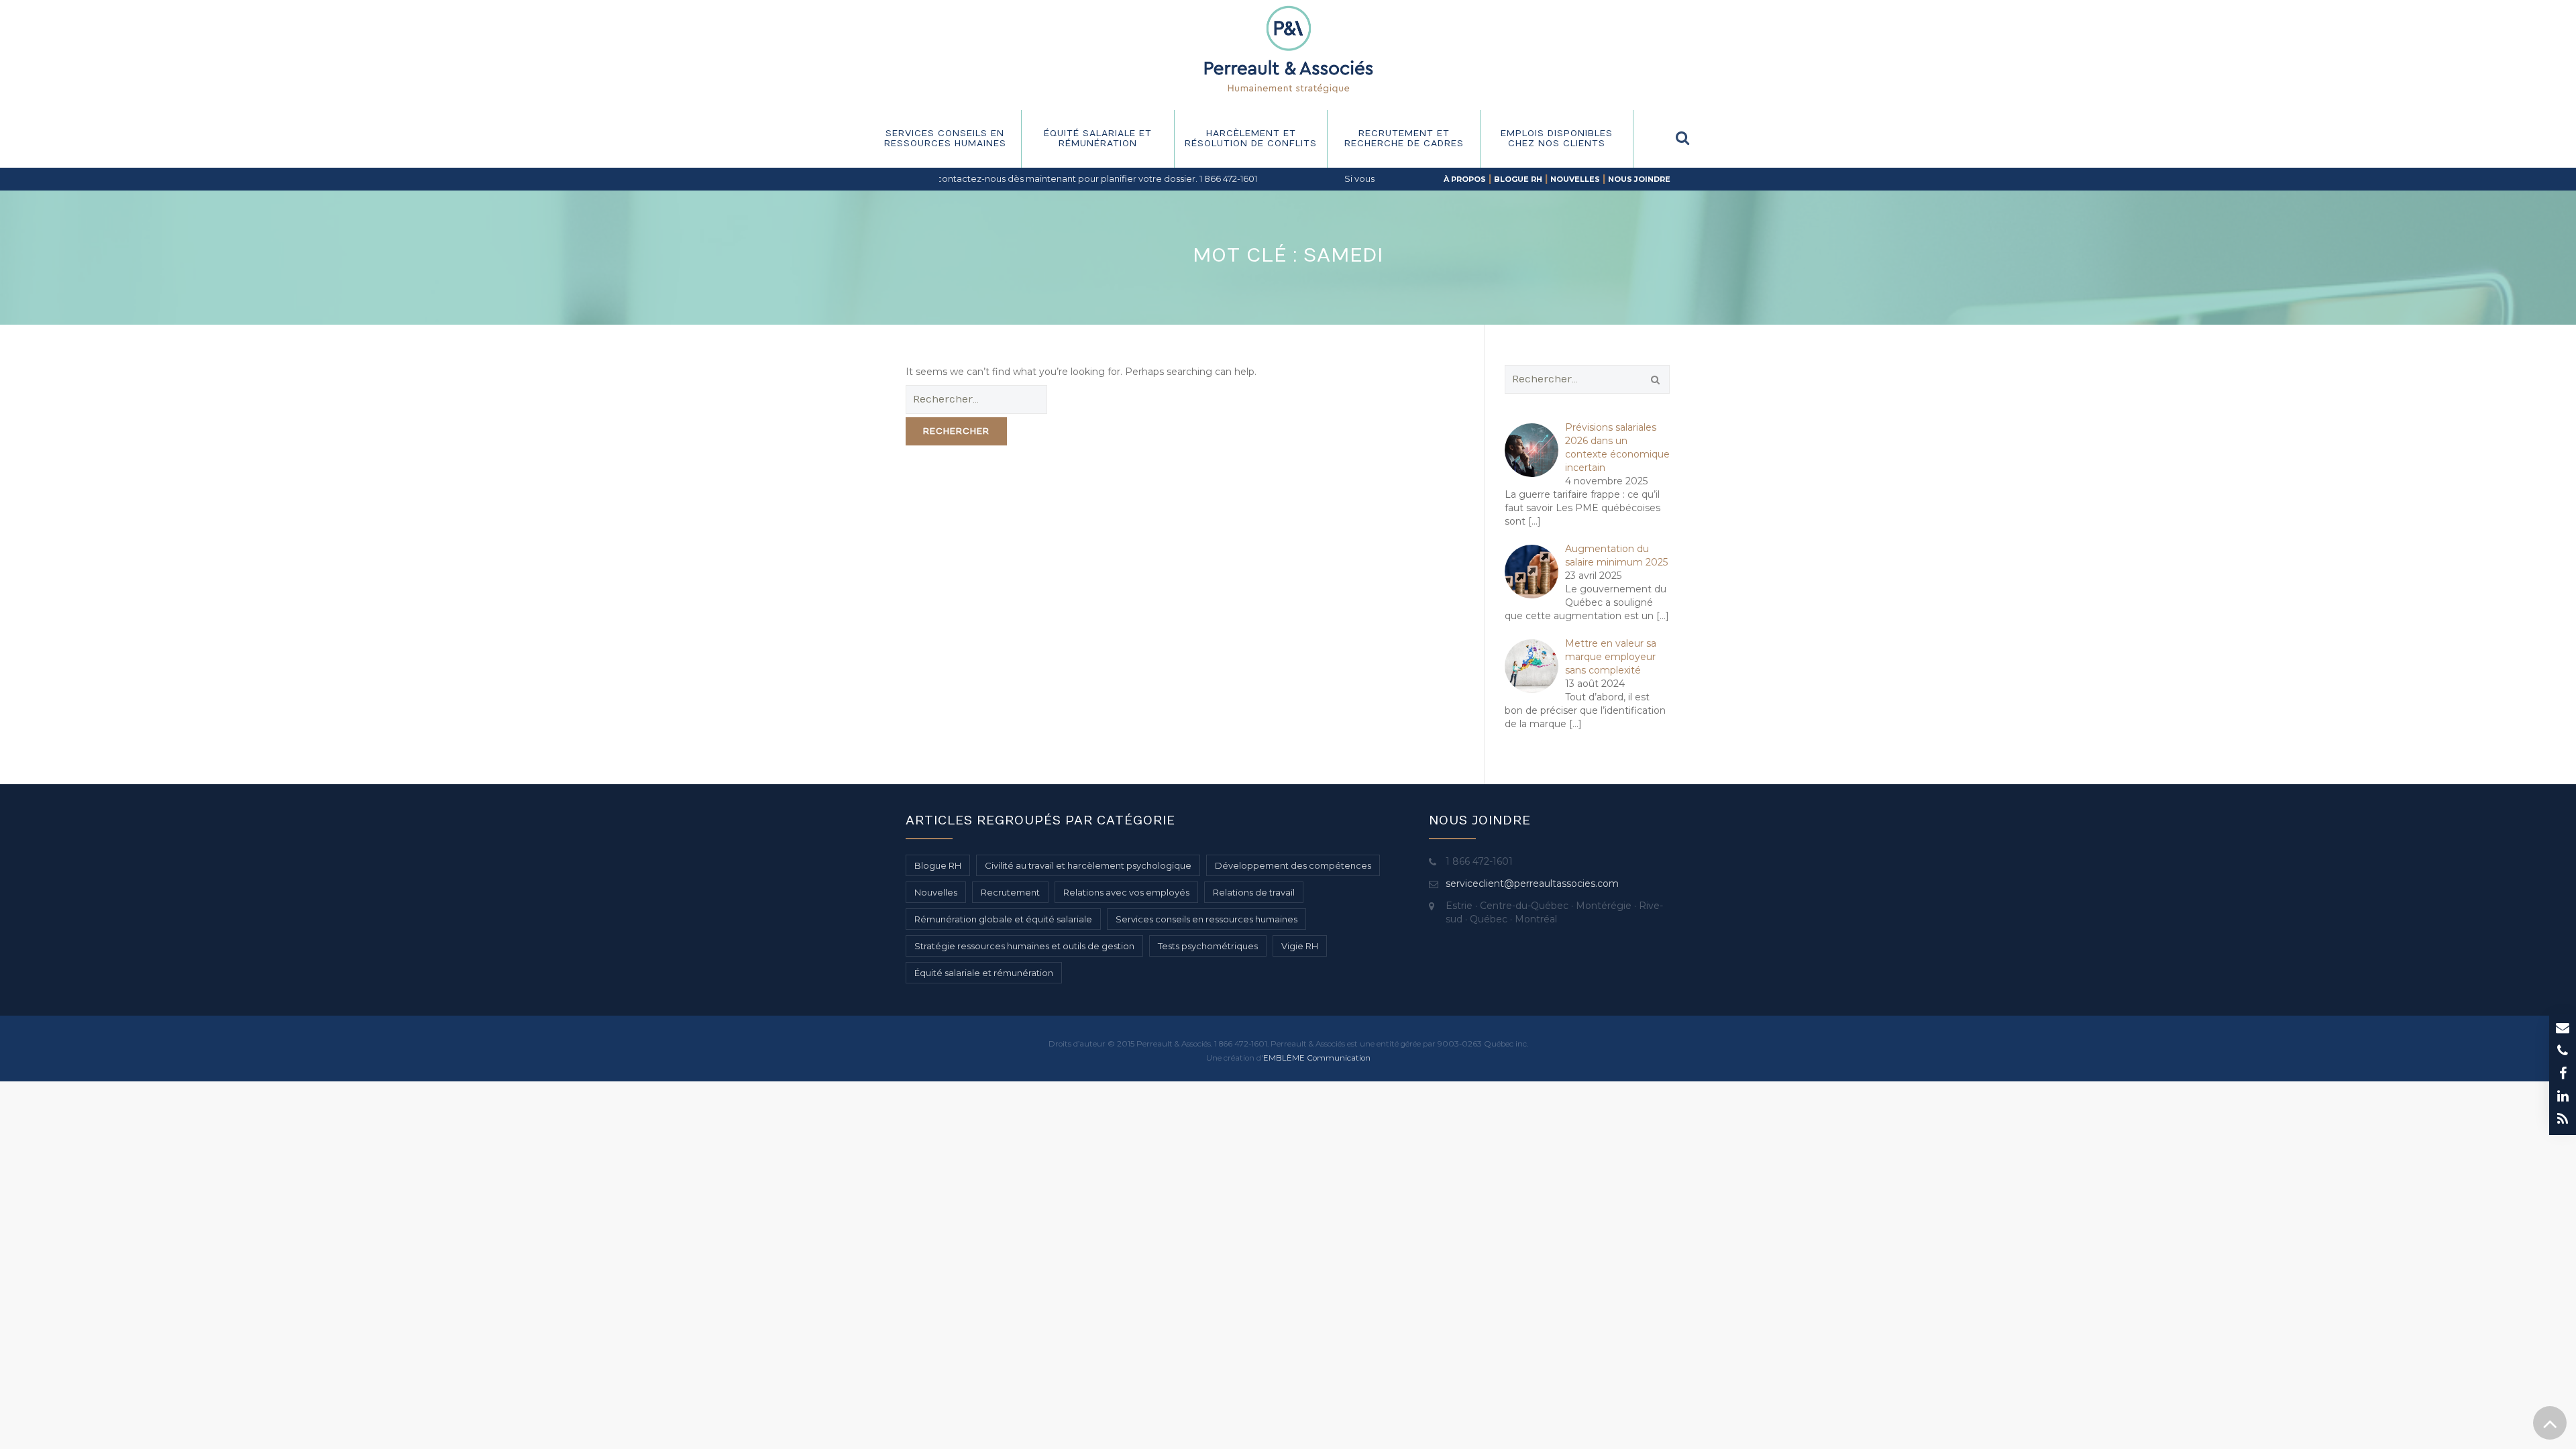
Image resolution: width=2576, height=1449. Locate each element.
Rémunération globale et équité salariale (1003, 919)
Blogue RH (1518, 179)
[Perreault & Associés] (1288, 49)
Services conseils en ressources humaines (945, 139)
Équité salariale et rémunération (1098, 139)
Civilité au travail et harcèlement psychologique (1088, 865)
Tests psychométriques (1208, 946)
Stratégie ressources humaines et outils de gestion (1024, 946)
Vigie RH (1300, 946)
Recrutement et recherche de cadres (1404, 139)
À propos (1465, 179)
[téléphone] (2563, 1052)
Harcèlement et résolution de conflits (1251, 139)
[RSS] (2563, 1120)
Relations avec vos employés (1126, 892)
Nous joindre (1639, 179)
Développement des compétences (1293, 865)
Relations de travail (1254, 892)
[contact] (2563, 1029)
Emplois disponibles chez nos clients (1557, 139)
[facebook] (2563, 1075)
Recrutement (1010, 892)
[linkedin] (2563, 1097)
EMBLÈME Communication (1317, 1058)
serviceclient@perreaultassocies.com (1532, 883)
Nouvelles (1575, 179)
